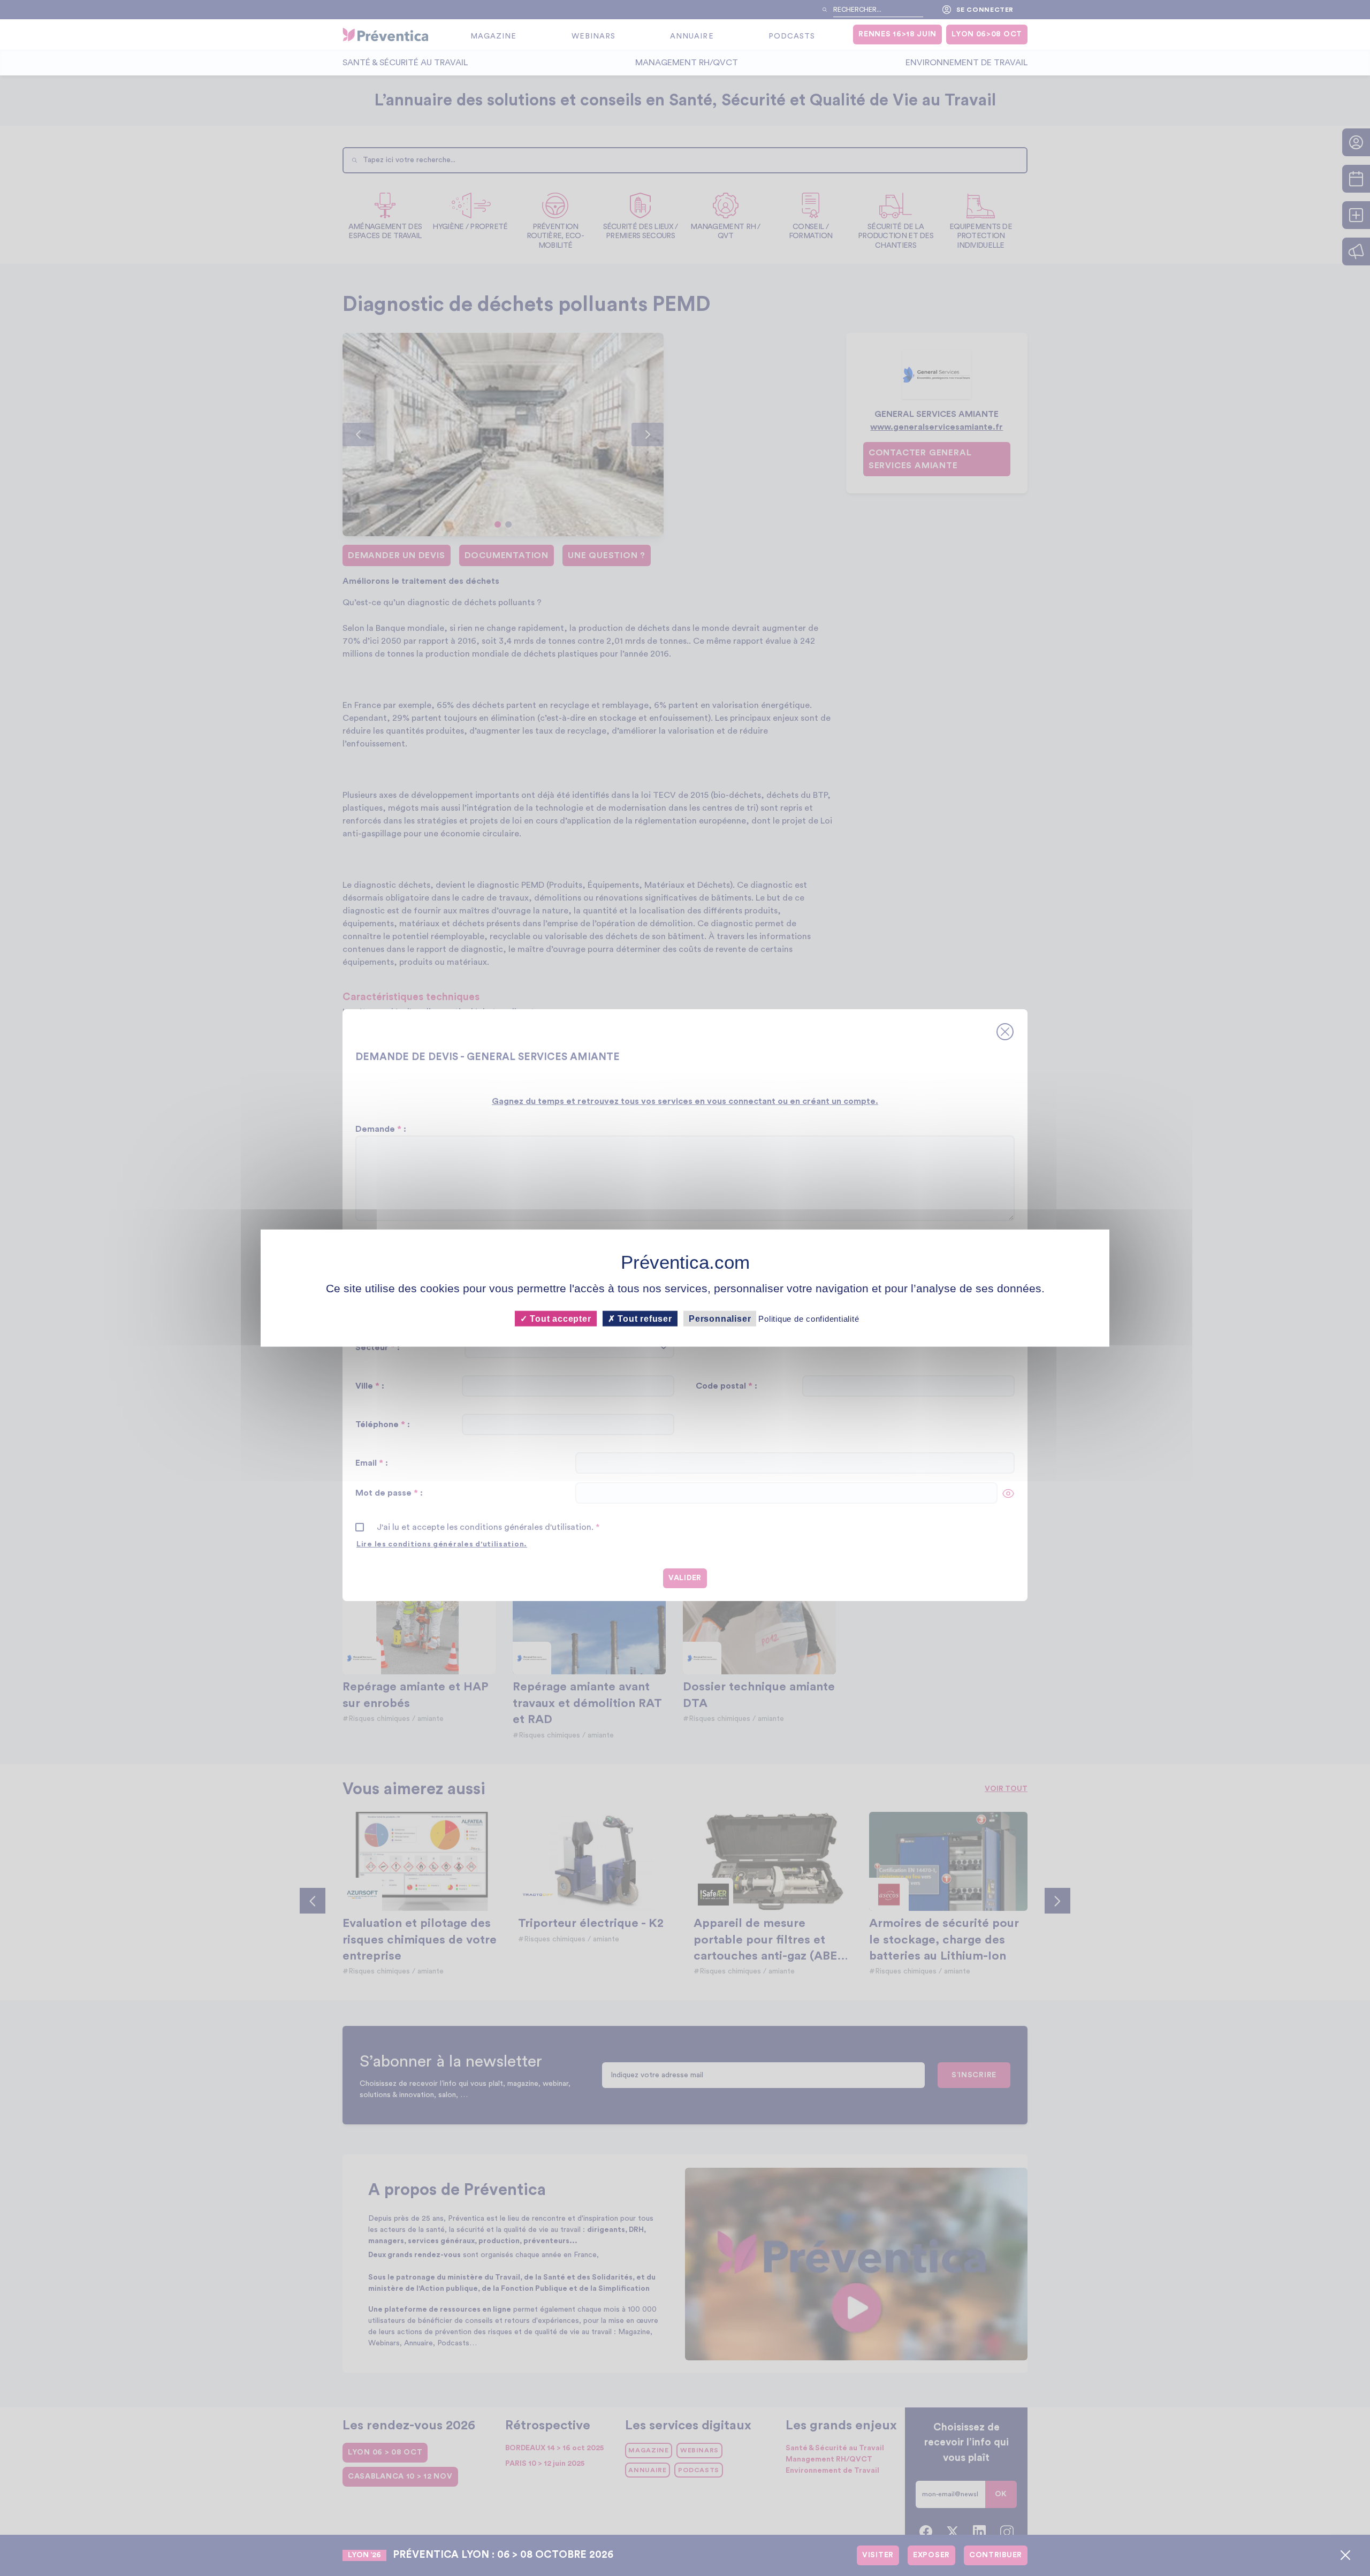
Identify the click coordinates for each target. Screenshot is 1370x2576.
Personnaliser (720, 1318)
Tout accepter (559, 1318)
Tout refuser (644, 1318)
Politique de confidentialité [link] (809, 1318)
